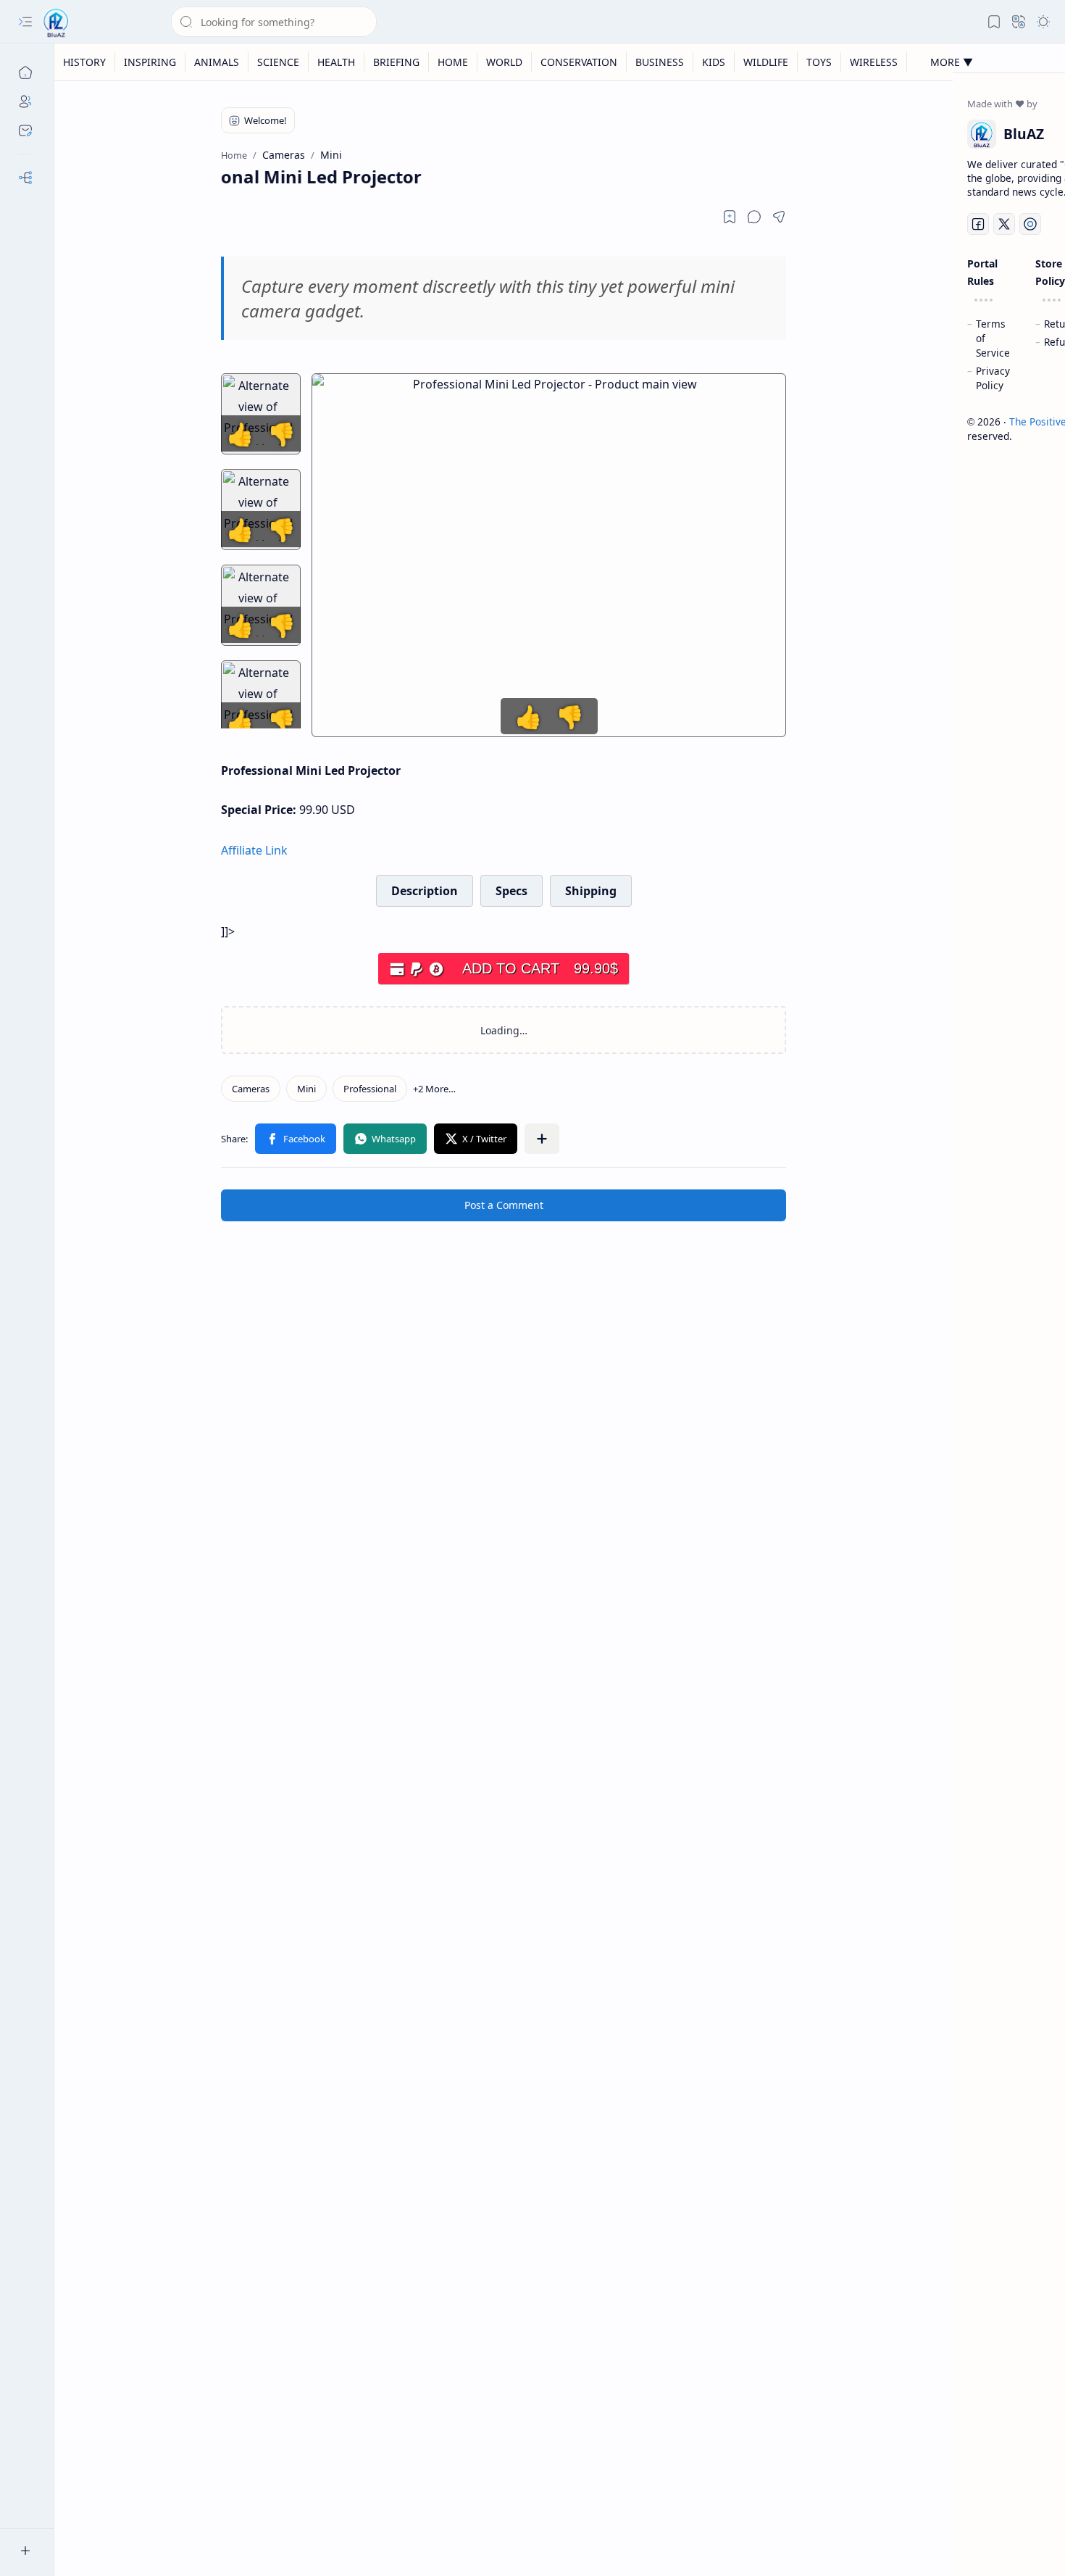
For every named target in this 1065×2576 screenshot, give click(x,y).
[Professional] (370, 1089)
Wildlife (766, 62)
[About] (25, 101)
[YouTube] (1030, 224)
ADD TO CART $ (540, 968)
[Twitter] (1004, 224)
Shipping (591, 891)
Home (453, 62)
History (84, 62)
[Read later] (730, 217)
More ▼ (952, 62)
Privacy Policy (993, 378)
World (504, 62)
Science (278, 62)
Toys (819, 62)
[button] (25, 22)
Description (425, 891)
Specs (511, 891)
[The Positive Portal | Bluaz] (56, 22)
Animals (217, 62)
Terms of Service (993, 338)
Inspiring (150, 62)
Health (336, 62)
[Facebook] (978, 224)
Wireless (874, 62)
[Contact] (25, 130)
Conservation (579, 62)
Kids (714, 62)
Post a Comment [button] (504, 1205)
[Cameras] (251, 1089)
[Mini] (306, 1089)
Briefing (396, 62)
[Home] (25, 72)
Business (660, 62)
